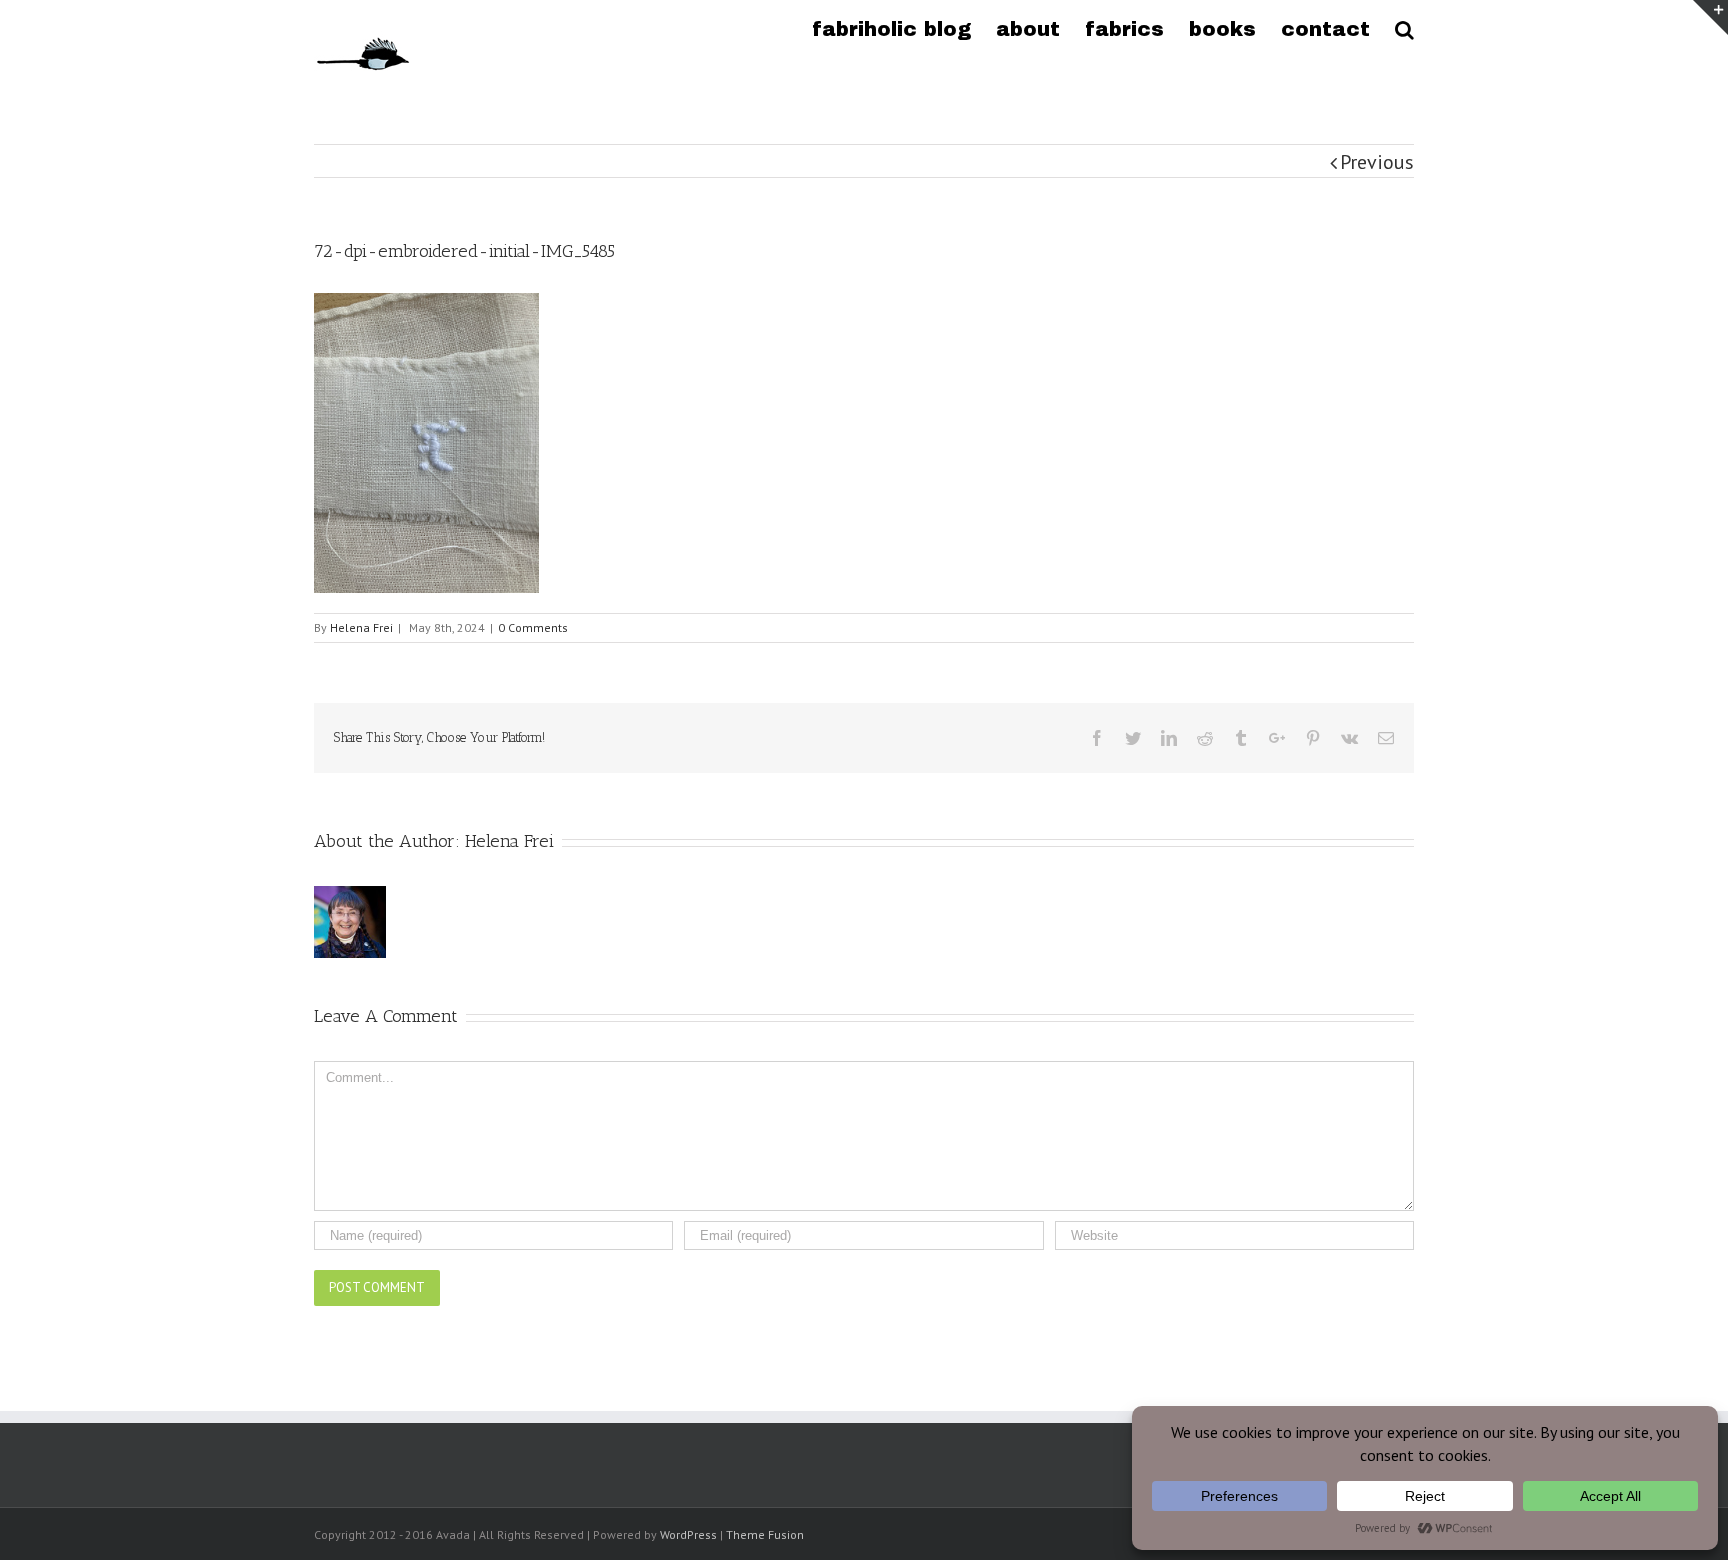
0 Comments (533, 627)
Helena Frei (361, 627)
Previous (1377, 162)
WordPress (688, 1534)
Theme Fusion (765, 1534)
